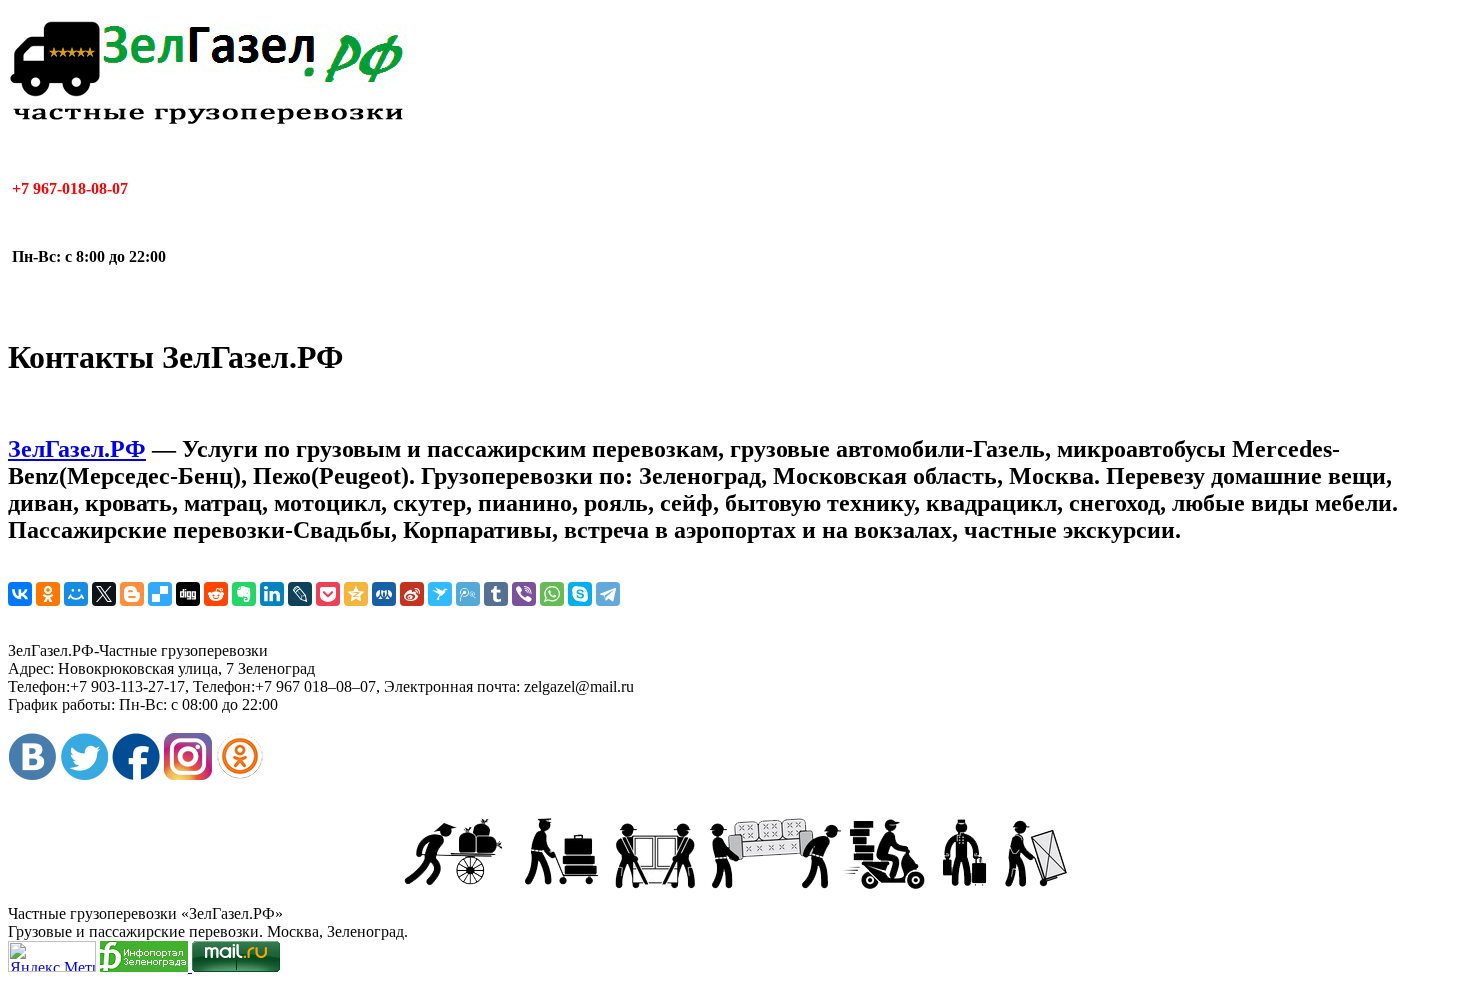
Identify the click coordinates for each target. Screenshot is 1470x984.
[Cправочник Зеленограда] (146, 966)
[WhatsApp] (552, 594)
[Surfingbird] (440, 594)
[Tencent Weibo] (468, 594)
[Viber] (524, 594)
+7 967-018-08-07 (68, 188)
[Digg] (188, 594)
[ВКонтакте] (20, 594)
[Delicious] (160, 594)
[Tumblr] (496, 594)
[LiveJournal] (300, 594)
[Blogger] (132, 594)
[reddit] (216, 594)
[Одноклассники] (48, 594)
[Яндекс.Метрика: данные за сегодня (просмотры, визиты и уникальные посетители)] (52, 956)
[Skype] (580, 594)
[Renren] (384, 594)
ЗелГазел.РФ (77, 449)
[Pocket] (328, 594)
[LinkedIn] (272, 594)
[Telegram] (608, 594)
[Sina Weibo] (412, 594)
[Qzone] (356, 594)
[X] (104, 594)
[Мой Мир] (76, 594)
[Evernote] (244, 594)
